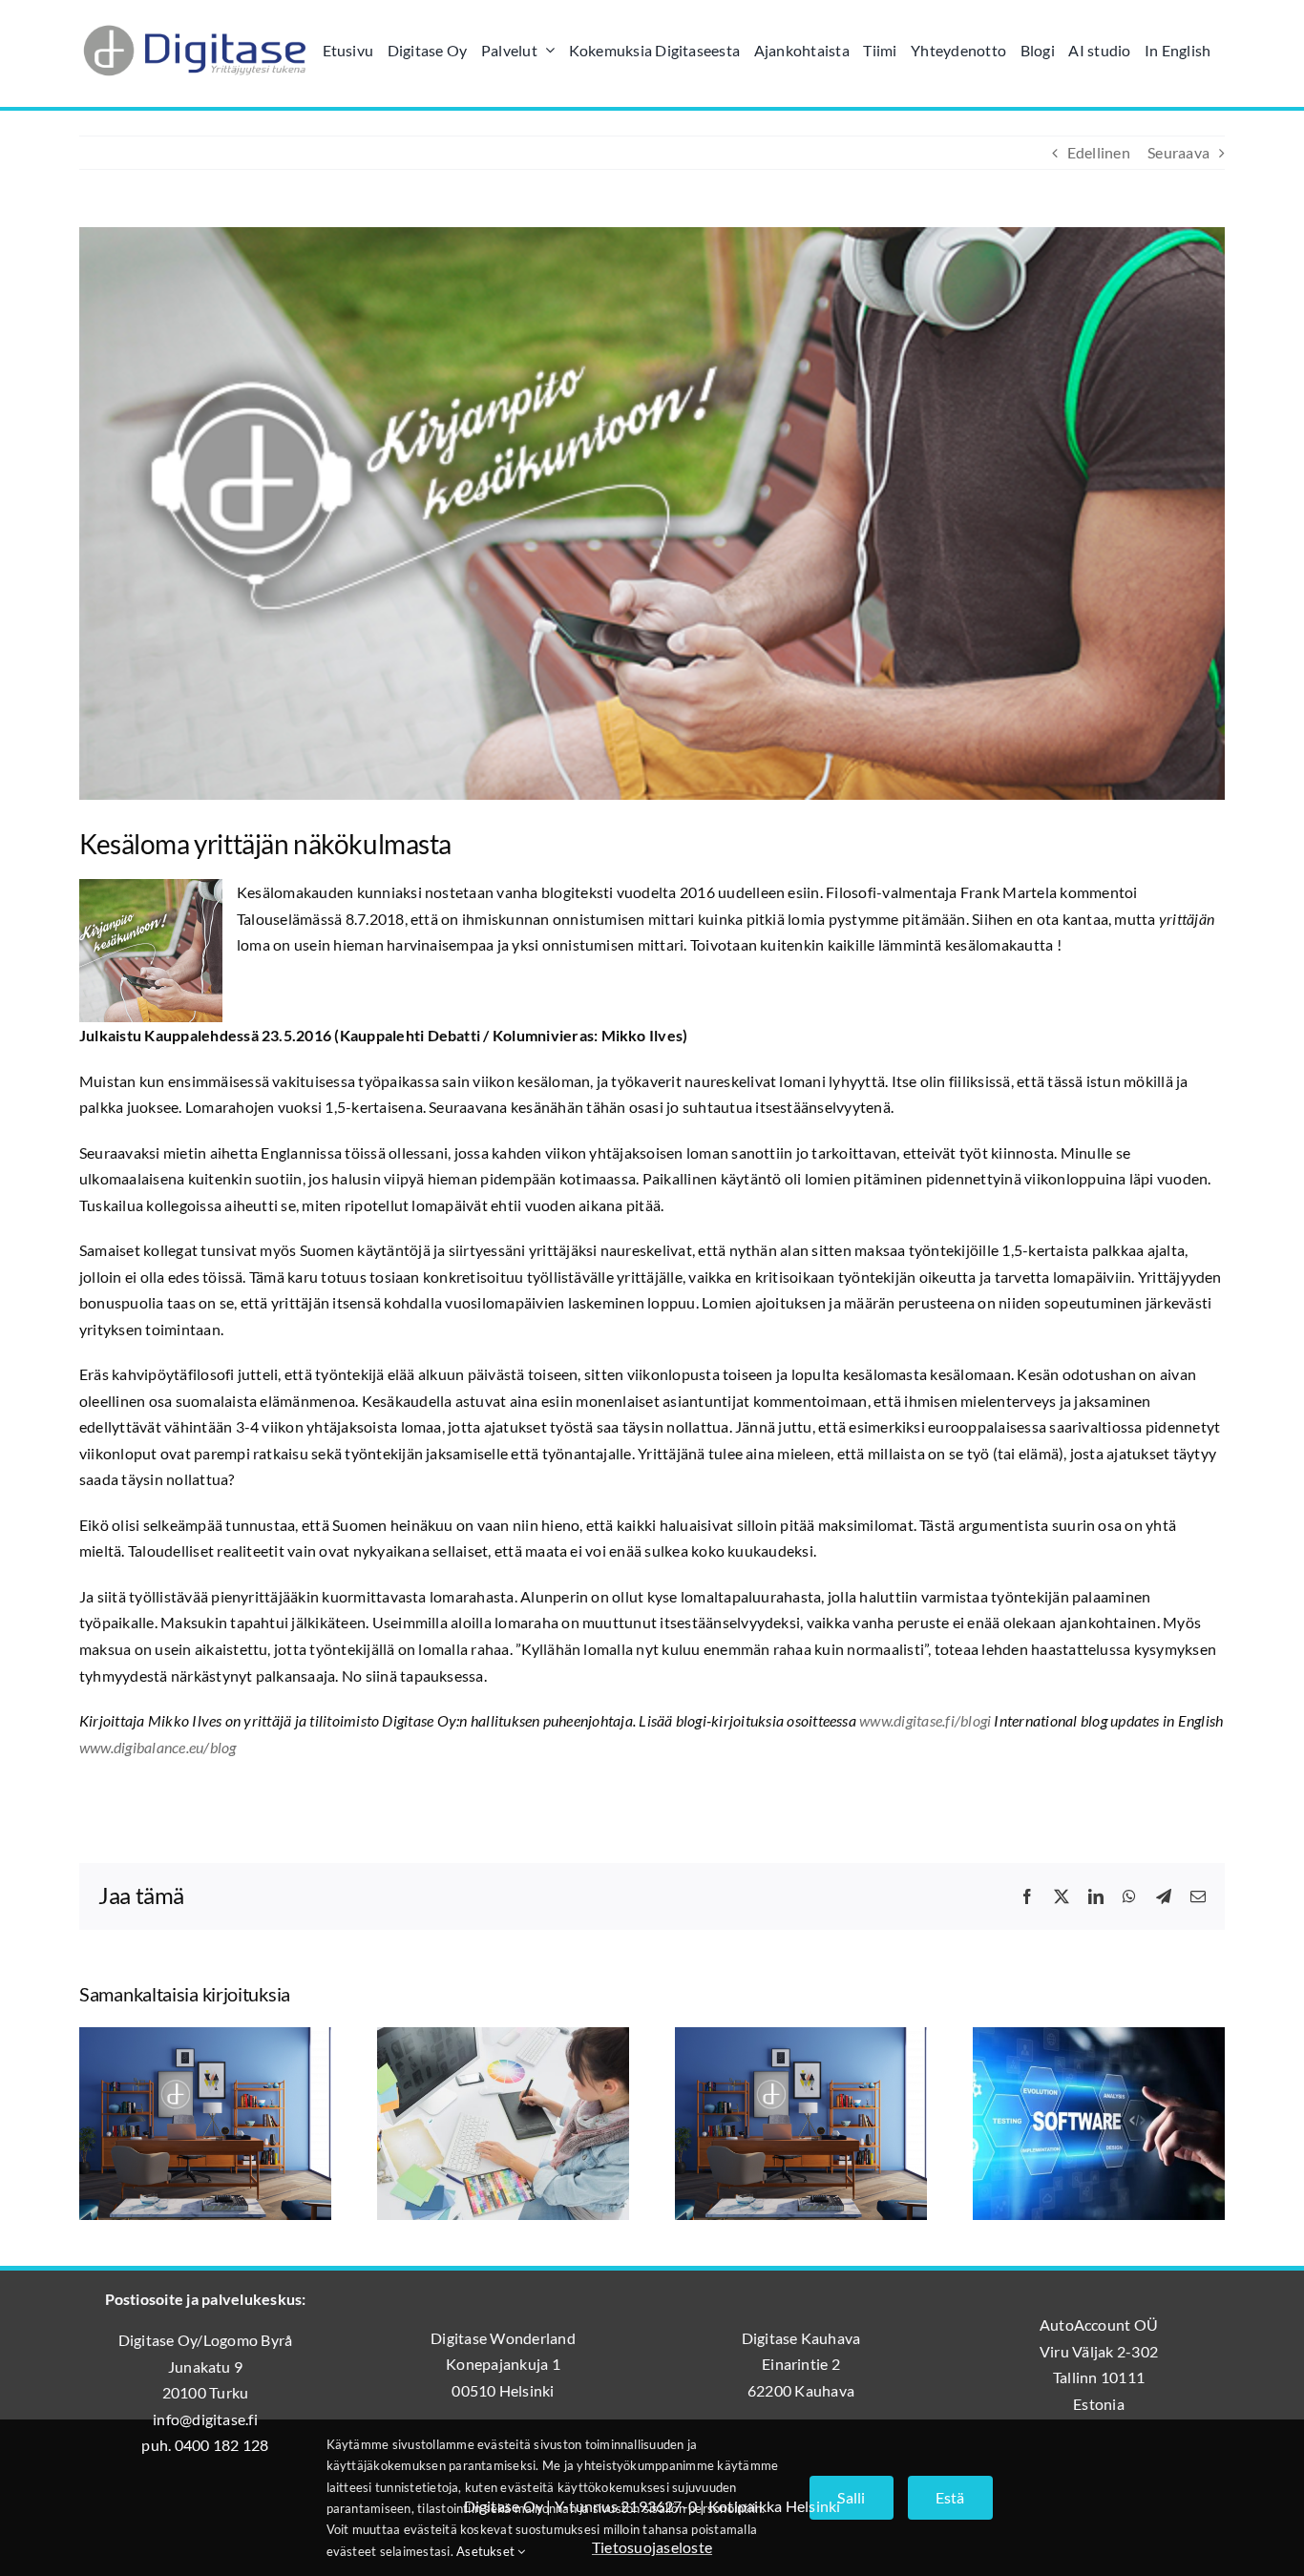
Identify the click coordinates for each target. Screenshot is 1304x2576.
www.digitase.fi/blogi (925, 1720)
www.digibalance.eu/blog (158, 1747)
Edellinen (1099, 152)
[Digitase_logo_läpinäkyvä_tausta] (194, 22)
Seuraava (1178, 152)
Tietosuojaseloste (652, 2547)
